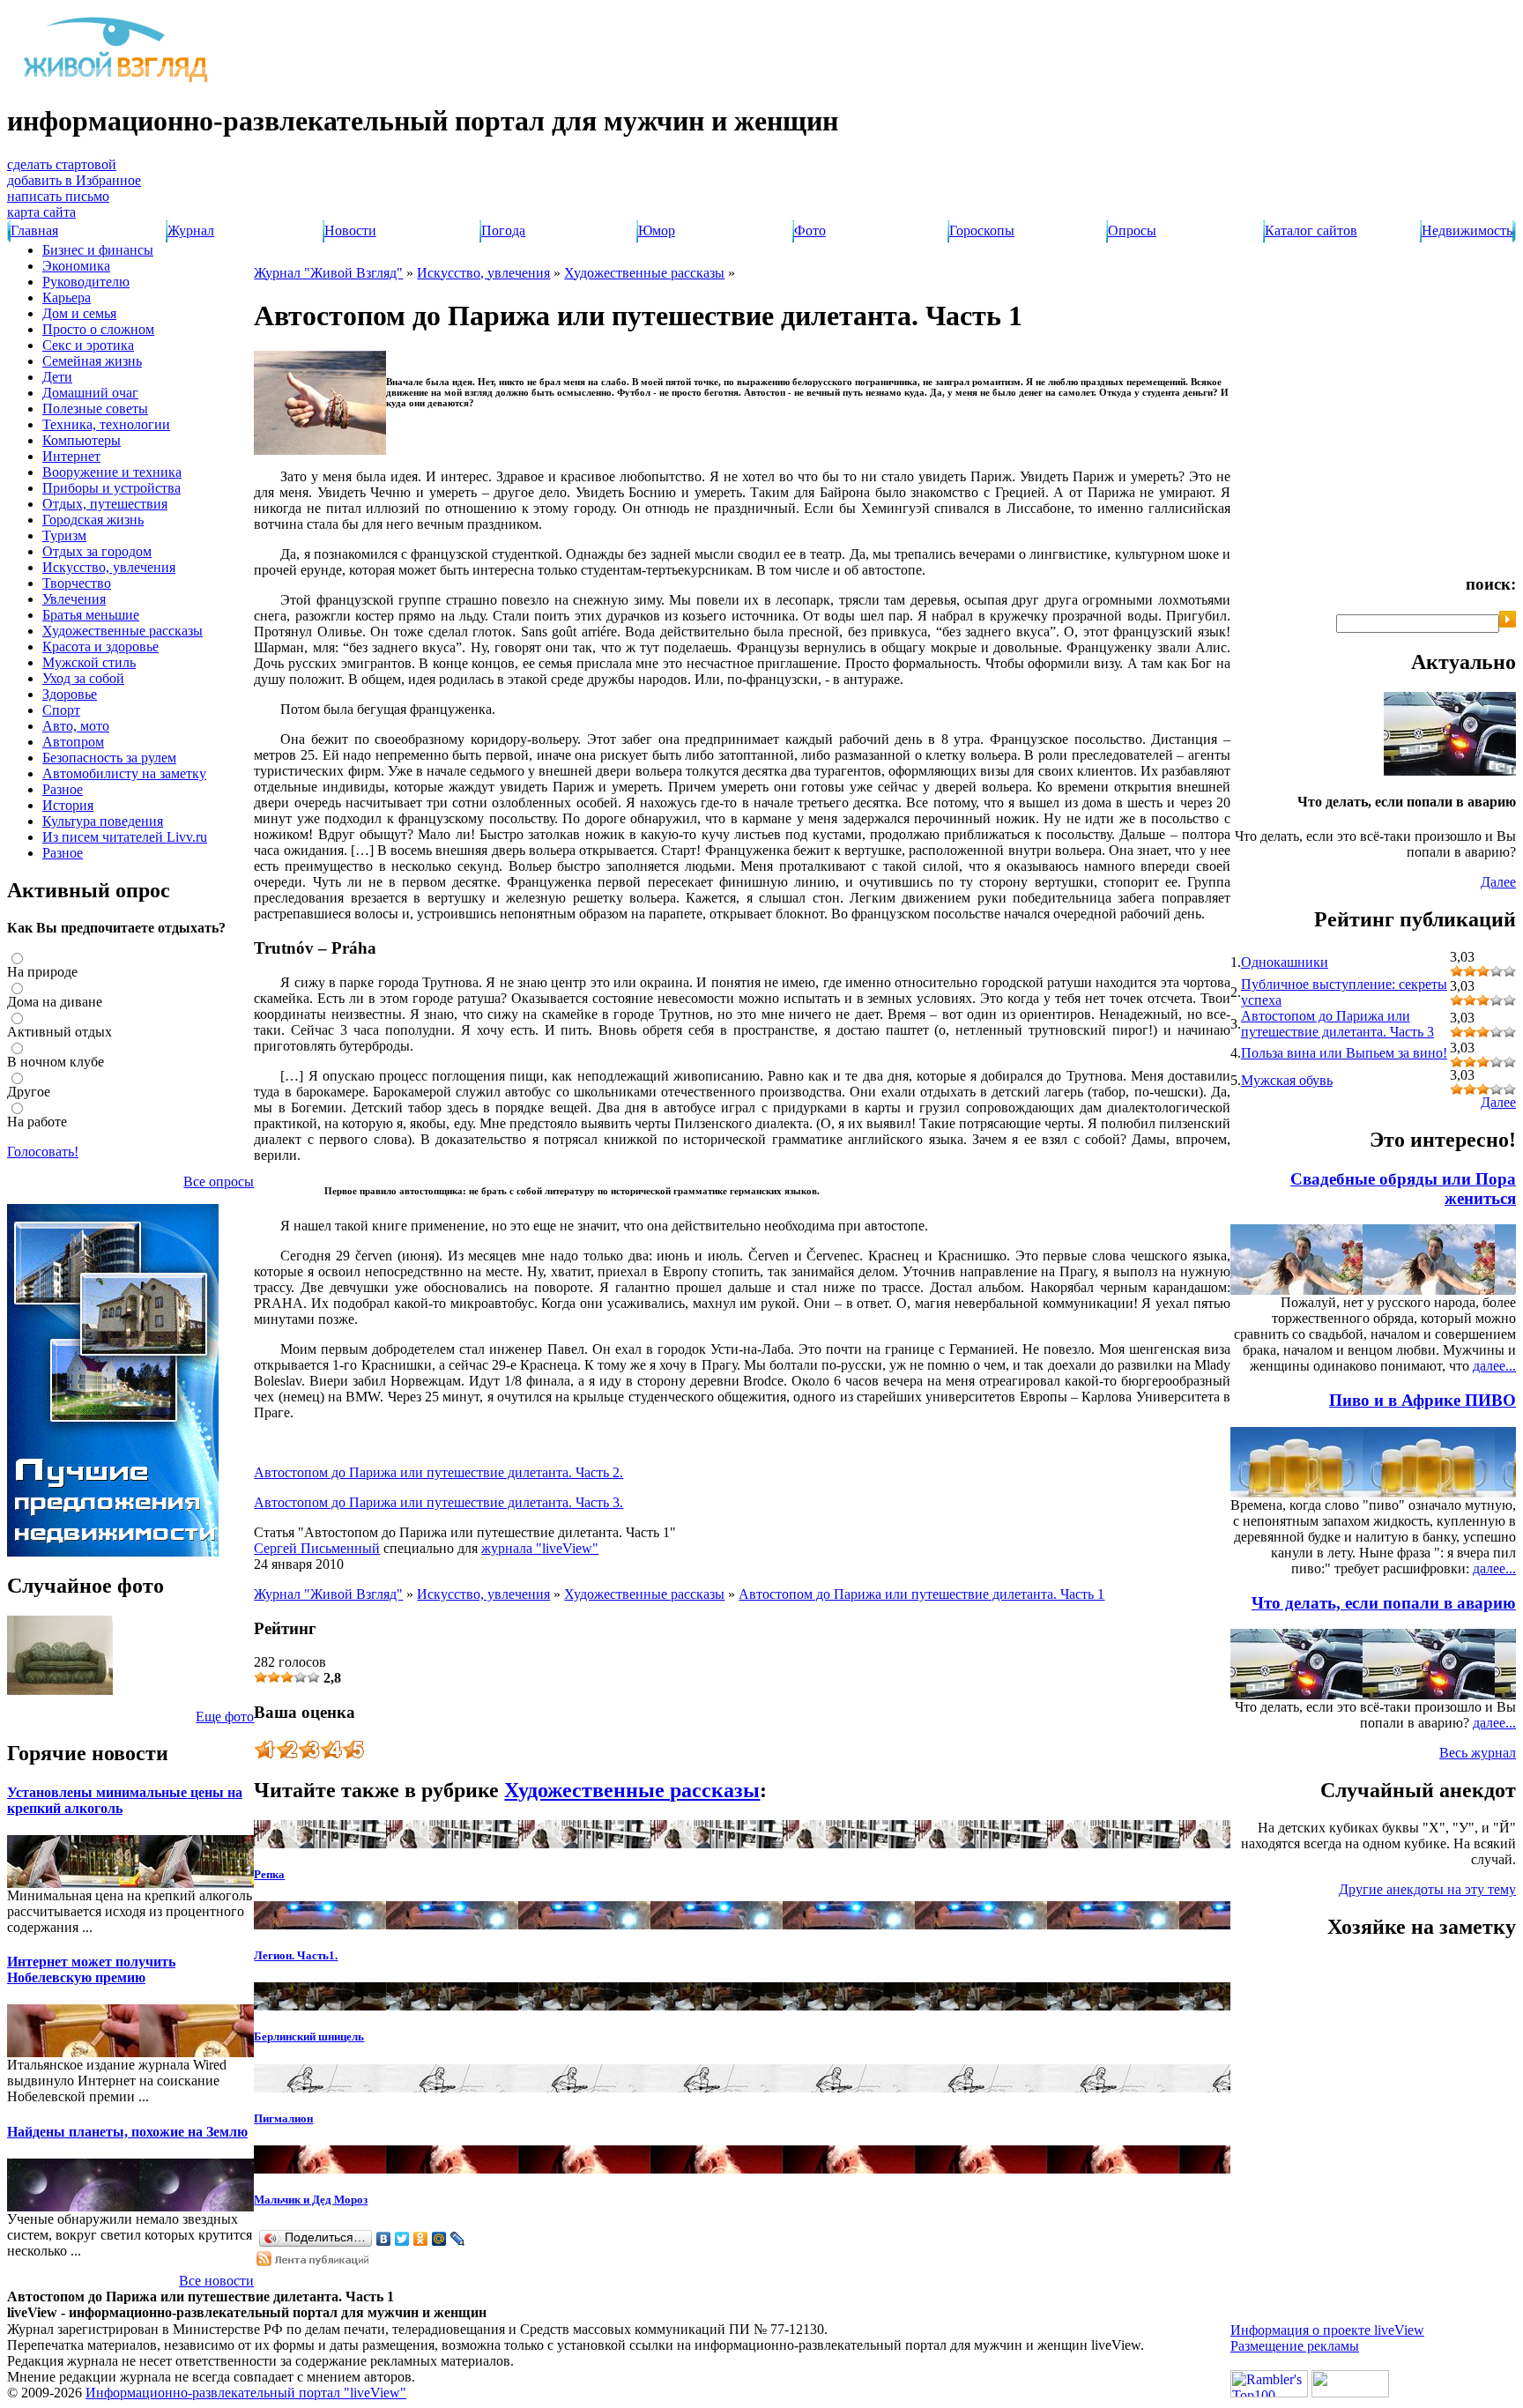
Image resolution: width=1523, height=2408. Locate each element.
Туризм (64, 535)
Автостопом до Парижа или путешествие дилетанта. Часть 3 (1337, 1024)
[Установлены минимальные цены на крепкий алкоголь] (33, 1883)
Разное (63, 789)
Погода (503, 230)
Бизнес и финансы (98, 250)
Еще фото (225, 1717)
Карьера (67, 297)
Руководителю (86, 282)
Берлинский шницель (309, 2036)
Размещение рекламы (1295, 2346)
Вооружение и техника (112, 472)
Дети (57, 377)
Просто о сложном (98, 329)
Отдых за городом (97, 551)
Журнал (191, 230)
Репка (269, 1874)
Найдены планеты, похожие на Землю (127, 2132)
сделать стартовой (62, 164)
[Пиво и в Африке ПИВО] (1481, 1493)
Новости (350, 230)
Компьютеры (82, 440)
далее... (1494, 1366)
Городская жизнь (93, 520)
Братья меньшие (91, 615)
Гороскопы (982, 230)
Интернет (71, 456)
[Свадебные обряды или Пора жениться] (1481, 1290)
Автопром (73, 742)
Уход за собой (83, 678)
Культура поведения (103, 821)
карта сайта (41, 212)
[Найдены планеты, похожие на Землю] (33, 2207)
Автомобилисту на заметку (124, 773)
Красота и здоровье (100, 647)
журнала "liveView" (540, 1548)
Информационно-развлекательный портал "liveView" (246, 2393)
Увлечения (74, 599)
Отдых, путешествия (105, 504)
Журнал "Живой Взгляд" (328, 273)
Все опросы (219, 1182)
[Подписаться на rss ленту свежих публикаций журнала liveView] (314, 2261)
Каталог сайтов (1311, 230)
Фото (810, 230)
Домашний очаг (90, 393)
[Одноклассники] (421, 2239)
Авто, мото (76, 726)
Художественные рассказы (123, 631)
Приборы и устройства (111, 488)
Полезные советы (95, 409)
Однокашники (1285, 962)
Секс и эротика (88, 345)
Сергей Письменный (317, 1548)
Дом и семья (79, 313)
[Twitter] (402, 2239)
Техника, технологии (106, 424)
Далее (1498, 882)
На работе (37, 1122)
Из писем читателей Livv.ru (125, 837)
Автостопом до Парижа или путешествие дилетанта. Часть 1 (921, 1594)
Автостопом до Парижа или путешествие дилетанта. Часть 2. (438, 1472)
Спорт (61, 710)
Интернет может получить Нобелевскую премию (91, 1970)
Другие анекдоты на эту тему (1427, 1889)
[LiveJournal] (458, 2239)
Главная (34, 230)
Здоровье (70, 694)
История (68, 805)
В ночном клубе (56, 1062)
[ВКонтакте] (384, 2239)
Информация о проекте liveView (1327, 2330)
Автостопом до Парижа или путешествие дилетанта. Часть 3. (438, 1502)
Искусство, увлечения (109, 567)
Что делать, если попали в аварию (1384, 1603)
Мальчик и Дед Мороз (311, 2200)
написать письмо (58, 196)
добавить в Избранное (74, 180)
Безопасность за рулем (109, 758)
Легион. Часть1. (296, 1955)
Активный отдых (59, 1032)
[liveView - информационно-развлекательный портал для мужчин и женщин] (117, 82)
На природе (42, 972)
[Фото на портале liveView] (60, 1690)
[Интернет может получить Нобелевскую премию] (33, 2052)
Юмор (657, 230)
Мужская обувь (1287, 1080)
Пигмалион (283, 2118)
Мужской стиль (89, 662)
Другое (29, 1092)
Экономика (76, 266)
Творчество (77, 583)
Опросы (1132, 230)
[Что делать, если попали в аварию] (1450, 771)
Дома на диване (55, 1002)
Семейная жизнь (92, 361)
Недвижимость (1467, 230)
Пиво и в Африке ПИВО (1423, 1400)
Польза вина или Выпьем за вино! (1344, 1053)
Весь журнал (1478, 1753)
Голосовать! (43, 1152)
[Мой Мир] (439, 2239)
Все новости (216, 2281)
